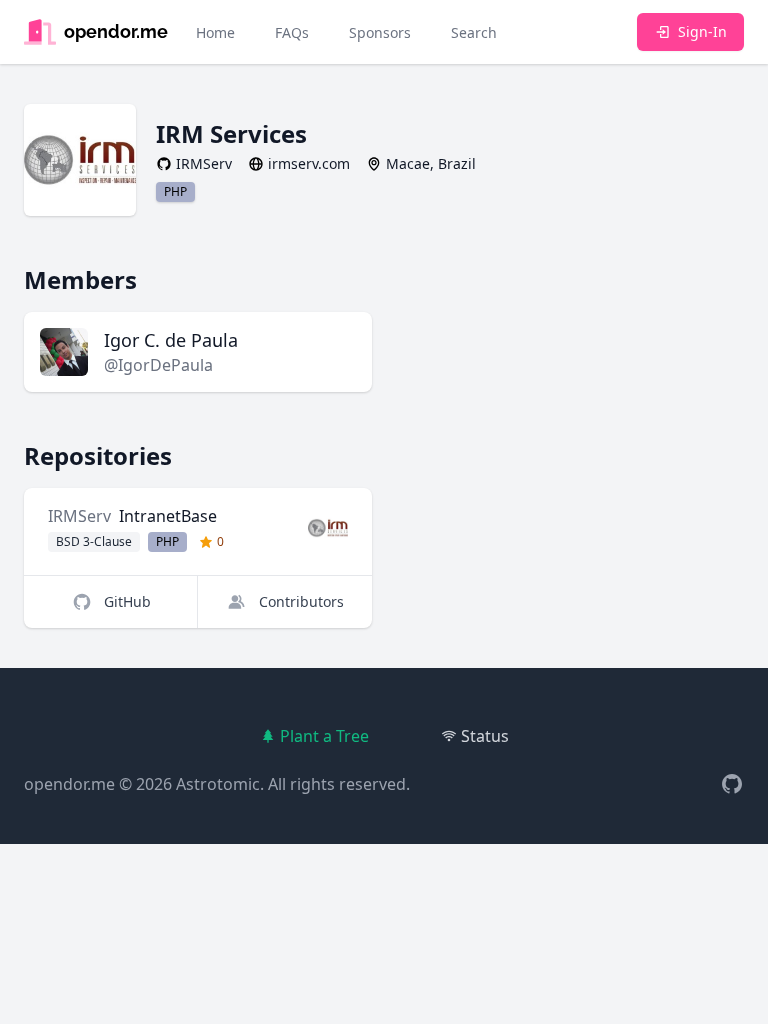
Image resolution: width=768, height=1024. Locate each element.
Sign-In (702, 31)
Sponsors (380, 32)
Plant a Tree (324, 736)
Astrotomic (218, 784)
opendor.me (69, 784)
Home (215, 32)
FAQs (292, 32)
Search (474, 32)
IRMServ (79, 516)
